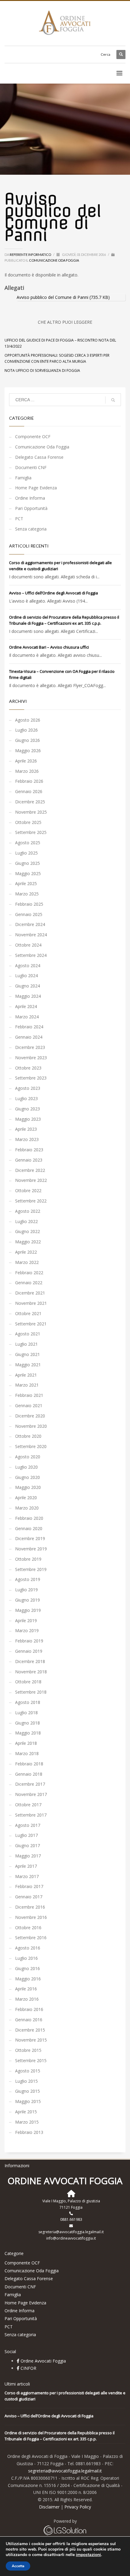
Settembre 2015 (31, 2060)
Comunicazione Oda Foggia (54, 260)
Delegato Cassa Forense (39, 457)
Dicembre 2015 (30, 2030)
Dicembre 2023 (30, 1047)
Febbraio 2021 (29, 1395)
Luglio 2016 (26, 1958)
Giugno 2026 (28, 740)
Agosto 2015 (28, 2071)
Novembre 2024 (31, 935)
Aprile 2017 (26, 1866)
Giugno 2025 (28, 863)
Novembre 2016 (31, 1917)
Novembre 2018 (31, 1672)
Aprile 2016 (26, 1989)
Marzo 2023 (27, 1139)
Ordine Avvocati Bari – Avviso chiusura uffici (49, 647)
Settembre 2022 (31, 1201)
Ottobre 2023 (28, 1068)
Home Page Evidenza (36, 488)
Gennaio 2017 (29, 1897)
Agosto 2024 (28, 966)
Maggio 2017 (28, 1856)
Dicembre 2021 (30, 1293)
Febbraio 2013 (29, 2132)
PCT (19, 519)
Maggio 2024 (28, 996)
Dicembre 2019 (30, 1538)
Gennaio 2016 (29, 2020)
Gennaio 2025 (29, 914)
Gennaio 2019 (29, 1651)
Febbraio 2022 (29, 1273)
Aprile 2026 (26, 761)
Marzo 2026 (27, 771)
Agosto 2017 (28, 1825)
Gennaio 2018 (29, 1774)
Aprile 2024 (26, 1006)
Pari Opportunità (31, 508)
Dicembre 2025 (30, 802)
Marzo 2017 (27, 1876)
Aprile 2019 (26, 1620)
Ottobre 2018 (28, 1682)
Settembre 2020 (31, 1446)
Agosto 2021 (28, 1334)
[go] (113, 400)
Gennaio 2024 (29, 1037)
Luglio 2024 (26, 976)
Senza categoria (31, 529)
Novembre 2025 (31, 812)
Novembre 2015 (31, 2040)
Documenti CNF (31, 467)
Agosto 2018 (28, 1702)
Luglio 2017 (26, 1835)
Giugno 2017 (28, 1845)
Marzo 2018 (27, 1753)
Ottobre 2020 (28, 1436)
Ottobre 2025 (28, 822)
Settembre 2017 (31, 1815)
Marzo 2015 (27, 2122)
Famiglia (23, 478)
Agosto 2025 (28, 843)
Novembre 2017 (31, 1794)
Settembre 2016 (31, 1938)
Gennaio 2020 (29, 1528)
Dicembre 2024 (30, 924)
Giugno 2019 (28, 1600)
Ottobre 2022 (28, 1190)
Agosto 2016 (28, 1948)
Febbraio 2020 (29, 1518)
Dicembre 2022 (30, 1170)
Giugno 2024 (28, 986)
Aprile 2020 (26, 1498)
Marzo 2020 (27, 1508)
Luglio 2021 (26, 1344)
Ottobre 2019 (28, 1559)
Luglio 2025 (26, 853)
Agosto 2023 (28, 1088)
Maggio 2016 (28, 1979)
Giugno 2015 (28, 2091)
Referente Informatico (31, 255)
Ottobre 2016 (28, 1928)
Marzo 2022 (27, 1262)
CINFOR (28, 2368)
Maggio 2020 (28, 1487)
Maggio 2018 (28, 1733)
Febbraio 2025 (29, 904)
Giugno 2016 (28, 1968)
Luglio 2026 (26, 730)
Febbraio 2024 (29, 1027)
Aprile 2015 (26, 2112)
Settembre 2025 (31, 832)
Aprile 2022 (26, 1252)
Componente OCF (33, 436)
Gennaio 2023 (29, 1160)
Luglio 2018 (26, 1713)
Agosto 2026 (28, 720)
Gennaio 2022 (29, 1283)
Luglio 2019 (26, 1590)
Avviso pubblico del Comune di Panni (52, 297)
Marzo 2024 (27, 1017)
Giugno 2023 (28, 1109)
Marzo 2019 (27, 1630)
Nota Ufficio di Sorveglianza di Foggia (42, 370)
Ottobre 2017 (28, 1805)
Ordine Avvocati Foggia (43, 2361)
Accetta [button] (18, 2566)
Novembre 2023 (31, 1058)
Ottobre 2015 (28, 2050)
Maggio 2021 (28, 1365)
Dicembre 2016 (30, 1907)
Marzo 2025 (27, 894)
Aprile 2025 (26, 883)
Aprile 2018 (26, 1743)
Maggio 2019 (28, 1610)
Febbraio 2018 (29, 1764)
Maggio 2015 (28, 2101)
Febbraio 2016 (29, 2009)
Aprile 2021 (26, 1375)
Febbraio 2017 (29, 1886)
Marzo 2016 (27, 1999)
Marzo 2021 (27, 1385)
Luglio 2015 (26, 2081)
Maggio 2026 (28, 751)
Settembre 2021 (31, 1324)
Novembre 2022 (31, 1180)
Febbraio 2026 (29, 781)
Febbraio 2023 (29, 1150)
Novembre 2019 (31, 1549)
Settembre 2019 (31, 1569)
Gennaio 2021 (29, 1405)
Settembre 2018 (31, 1692)
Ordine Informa (30, 498)
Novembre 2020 (31, 1426)
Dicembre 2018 (30, 1661)
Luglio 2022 (26, 1221)
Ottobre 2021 (28, 1313)
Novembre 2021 (31, 1303)
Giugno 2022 (28, 1231)
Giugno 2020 (28, 1477)
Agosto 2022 (28, 1211)
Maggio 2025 (28, 873)
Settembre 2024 (31, 955)
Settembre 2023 (31, 1078)
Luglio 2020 (26, 1467)
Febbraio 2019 (29, 1641)
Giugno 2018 (28, 1723)
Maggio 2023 (28, 1119)
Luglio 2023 (26, 1098)
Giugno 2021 (28, 1354)
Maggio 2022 (28, 1242)
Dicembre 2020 (30, 1416)
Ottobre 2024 (28, 945)
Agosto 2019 (28, 1579)
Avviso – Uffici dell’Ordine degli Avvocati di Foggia (54, 593)
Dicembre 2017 (30, 1784)
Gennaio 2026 (29, 791)
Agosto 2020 (28, 1457)
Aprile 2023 (26, 1129)
